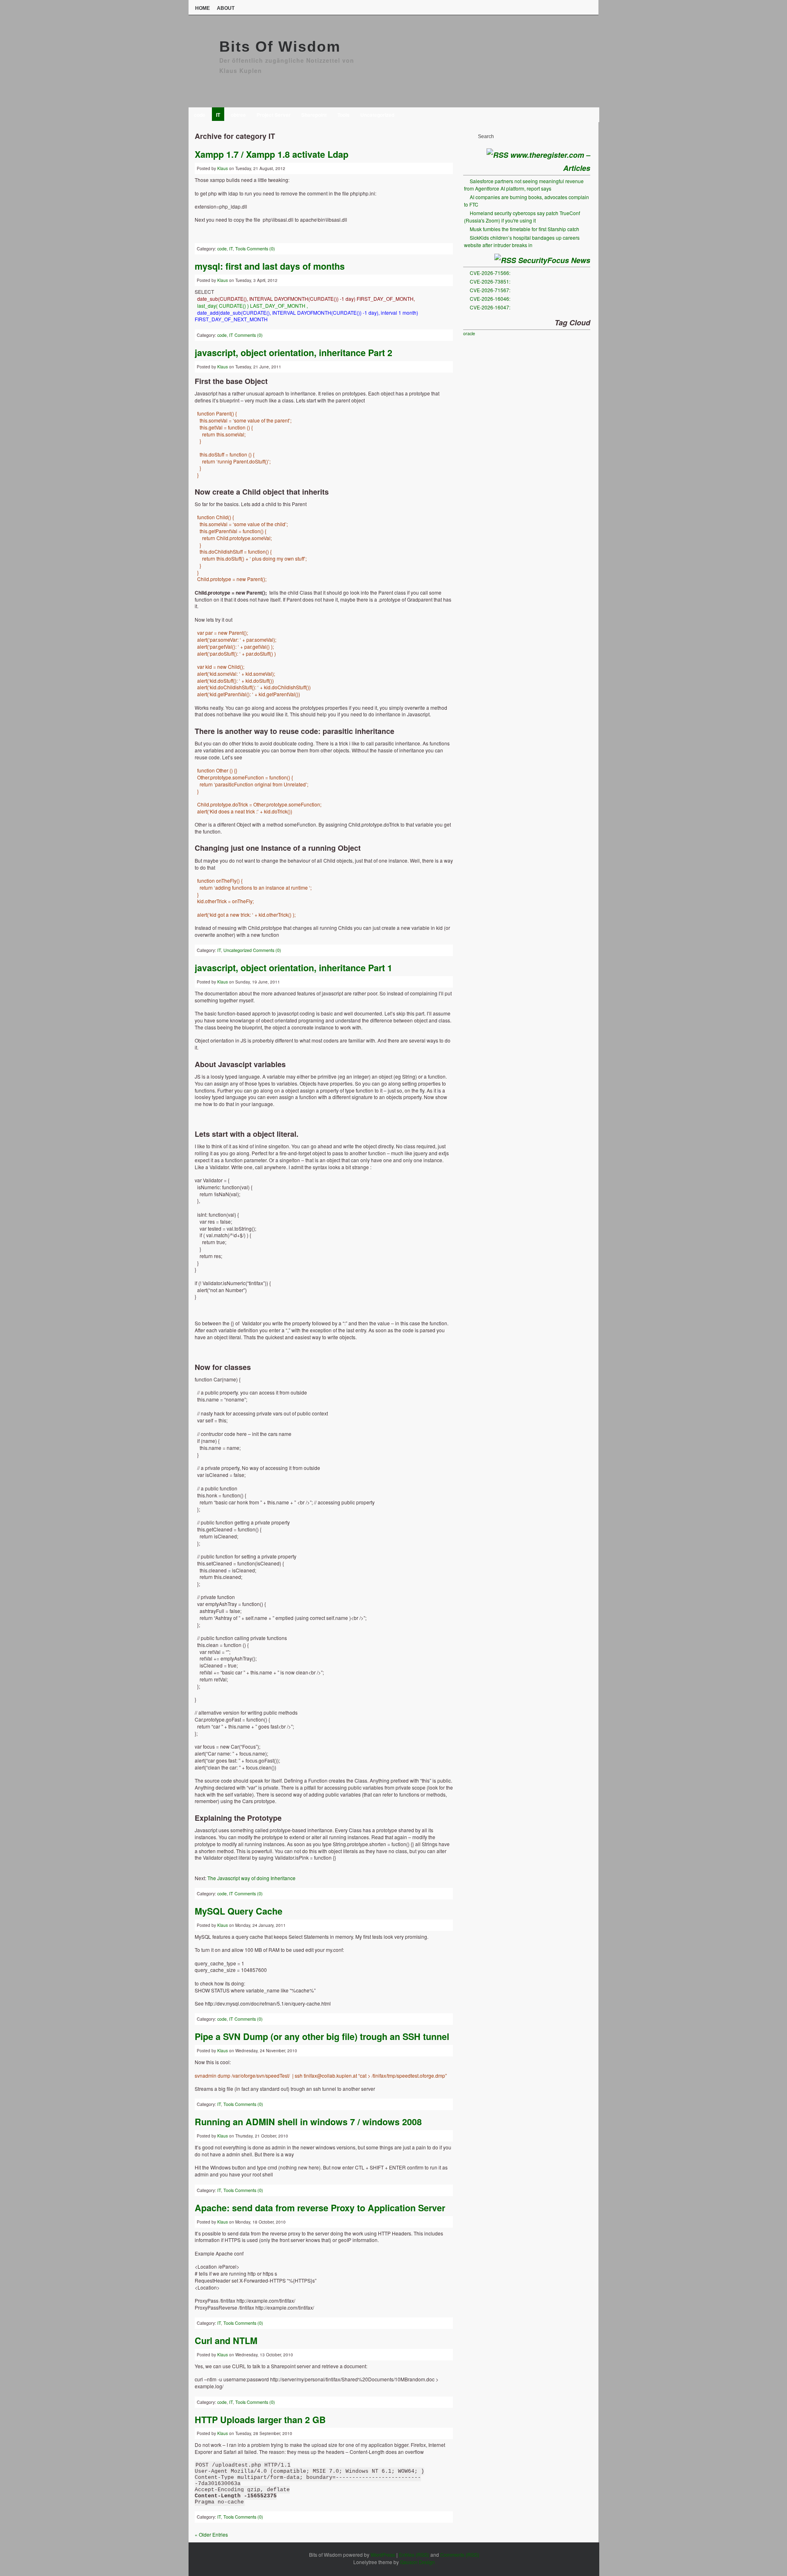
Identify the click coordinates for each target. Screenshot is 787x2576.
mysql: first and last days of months (270, 266)
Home (202, 8)
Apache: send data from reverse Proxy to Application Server (320, 2208)
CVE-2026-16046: (490, 299)
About (226, 8)
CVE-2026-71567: (490, 290)
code (200, 115)
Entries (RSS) (414, 2554)
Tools (343, 115)
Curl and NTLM (226, 2341)
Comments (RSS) (460, 2554)
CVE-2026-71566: (490, 273)
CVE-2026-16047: (490, 307)
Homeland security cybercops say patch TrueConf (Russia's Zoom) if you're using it (522, 217)
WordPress (383, 2554)
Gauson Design (417, 2562)
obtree (238, 115)
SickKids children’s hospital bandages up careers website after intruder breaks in (522, 241)
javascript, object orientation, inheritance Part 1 (293, 968)
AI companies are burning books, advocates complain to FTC (527, 201)
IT (218, 115)
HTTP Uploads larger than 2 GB (260, 2420)
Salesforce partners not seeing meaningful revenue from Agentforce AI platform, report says (524, 185)
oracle (469, 333)
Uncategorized (377, 115)
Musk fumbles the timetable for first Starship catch (524, 229)
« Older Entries (211, 2534)
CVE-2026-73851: (490, 281)
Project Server (274, 115)
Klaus (223, 168)
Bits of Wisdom (280, 47)
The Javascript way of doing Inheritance (251, 1878)
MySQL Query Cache (239, 1911)
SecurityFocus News (554, 260)
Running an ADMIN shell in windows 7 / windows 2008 (308, 2122)
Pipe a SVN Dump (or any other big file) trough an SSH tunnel (322, 2036)
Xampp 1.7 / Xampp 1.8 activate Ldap (272, 154)
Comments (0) (261, 249)
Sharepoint (314, 115)
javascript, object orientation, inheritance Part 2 (293, 353)
